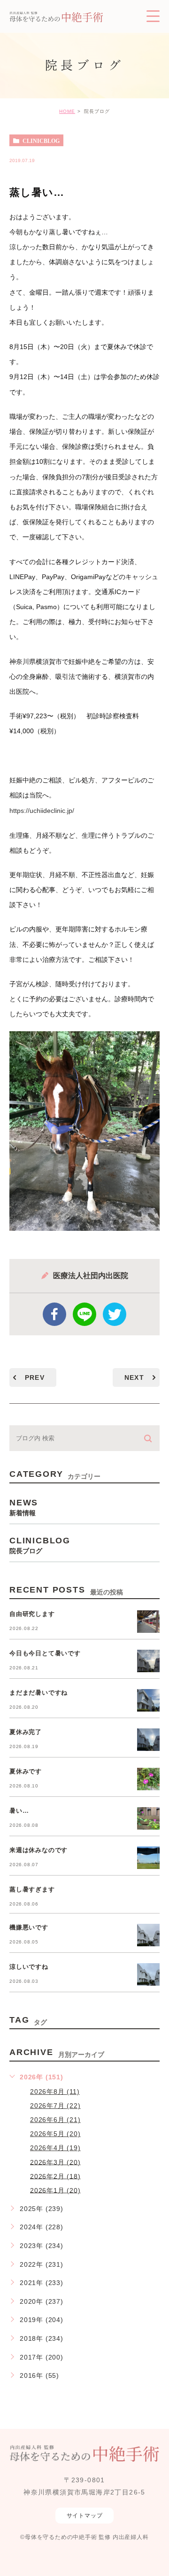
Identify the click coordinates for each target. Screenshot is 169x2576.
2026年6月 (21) (55, 2120)
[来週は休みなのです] (148, 1858)
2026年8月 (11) (55, 2092)
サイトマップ (85, 2516)
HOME (67, 111)
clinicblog (41, 141)
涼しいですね (29, 1967)
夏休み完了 (26, 1732)
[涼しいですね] (148, 1974)
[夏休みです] (148, 1779)
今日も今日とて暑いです (45, 1654)
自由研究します (32, 1614)
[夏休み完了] (148, 1740)
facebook (54, 1314)
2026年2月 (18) (55, 2176)
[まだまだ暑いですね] (148, 1700)
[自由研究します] (148, 1622)
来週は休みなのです (38, 1850)
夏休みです (26, 1772)
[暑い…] (148, 1818)
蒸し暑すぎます (32, 1890)
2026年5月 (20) (55, 2134)
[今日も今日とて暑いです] (148, 1661)
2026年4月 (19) (55, 2148)
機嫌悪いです (29, 1928)
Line (84, 1314)
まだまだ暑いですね (38, 1693)
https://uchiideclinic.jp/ (42, 811)
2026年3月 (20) (55, 2162)
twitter (115, 1314)
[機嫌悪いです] (148, 1935)
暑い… (19, 1811)
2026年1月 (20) (55, 2190)
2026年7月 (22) (55, 2106)
